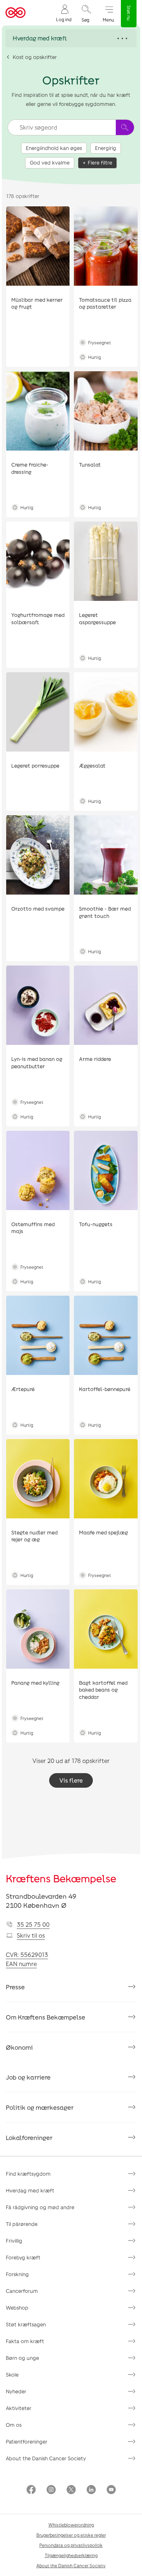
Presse (15, 1987)
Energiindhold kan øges (54, 148)
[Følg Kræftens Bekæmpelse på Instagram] (51, 2490)
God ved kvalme (50, 163)
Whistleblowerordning (71, 2525)
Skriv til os (31, 1935)
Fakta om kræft (25, 2341)
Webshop (17, 2308)
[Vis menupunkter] (71, 38)
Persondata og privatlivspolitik (71, 2545)
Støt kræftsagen (26, 2324)
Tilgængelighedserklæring (71, 2555)
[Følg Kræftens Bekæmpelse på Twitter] (71, 2490)
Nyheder (16, 2391)
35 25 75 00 (33, 1924)
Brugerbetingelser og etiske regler (71, 2535)
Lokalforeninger (29, 2137)
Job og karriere (28, 2077)
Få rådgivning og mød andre (40, 2207)
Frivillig (14, 2241)
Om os (14, 2425)
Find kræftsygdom (28, 2174)
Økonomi (19, 2047)
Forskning (17, 2274)
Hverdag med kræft (30, 2190)
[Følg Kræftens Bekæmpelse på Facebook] (31, 2490)
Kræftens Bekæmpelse (61, 1878)
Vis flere (71, 1780)
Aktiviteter (19, 2408)
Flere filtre (100, 163)
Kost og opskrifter (35, 57)
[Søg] (125, 127)
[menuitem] (64, 13)
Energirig (106, 148)
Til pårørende (22, 2224)
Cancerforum (22, 2291)
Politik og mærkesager (40, 2107)
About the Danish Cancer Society (46, 2458)
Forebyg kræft (23, 2257)
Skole (12, 2375)
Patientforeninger (27, 2442)
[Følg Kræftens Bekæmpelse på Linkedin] (91, 2490)
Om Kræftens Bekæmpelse (46, 2017)
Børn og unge (22, 2358)
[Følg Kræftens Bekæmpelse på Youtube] (111, 2490)
